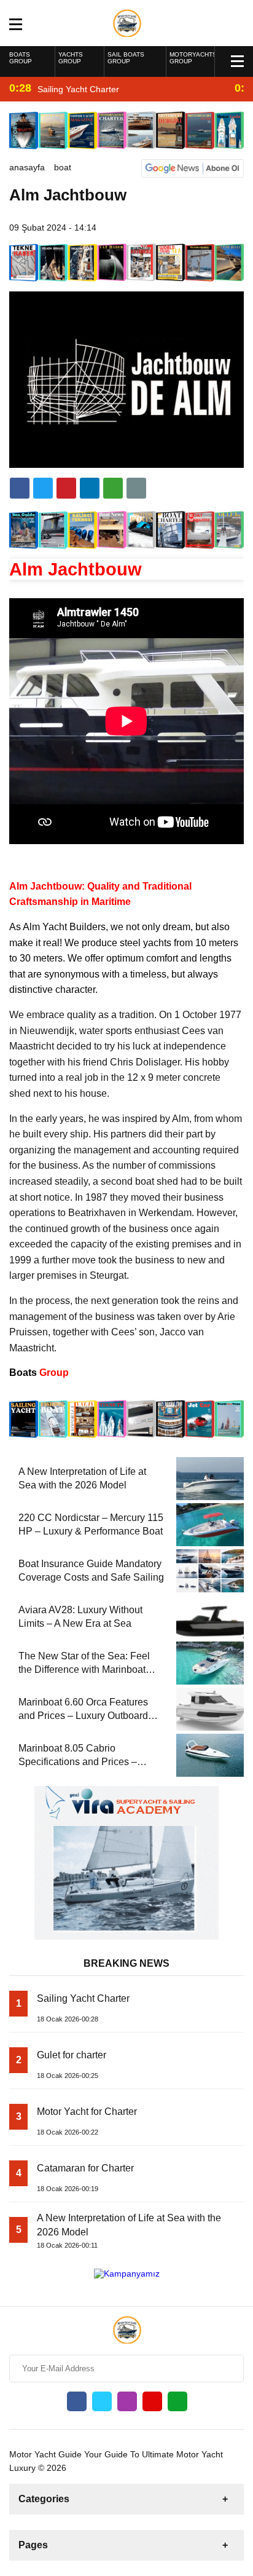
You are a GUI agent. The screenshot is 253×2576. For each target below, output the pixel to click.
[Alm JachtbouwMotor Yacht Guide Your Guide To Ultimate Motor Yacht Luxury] (127, 22)
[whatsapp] (177, 2401)
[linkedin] (66, 488)
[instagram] (127, 2401)
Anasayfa (27, 167)
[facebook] (20, 488)
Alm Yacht (45, 927)
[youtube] (152, 2401)
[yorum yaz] (136, 488)
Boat (63, 167)
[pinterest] (90, 488)
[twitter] (43, 488)
